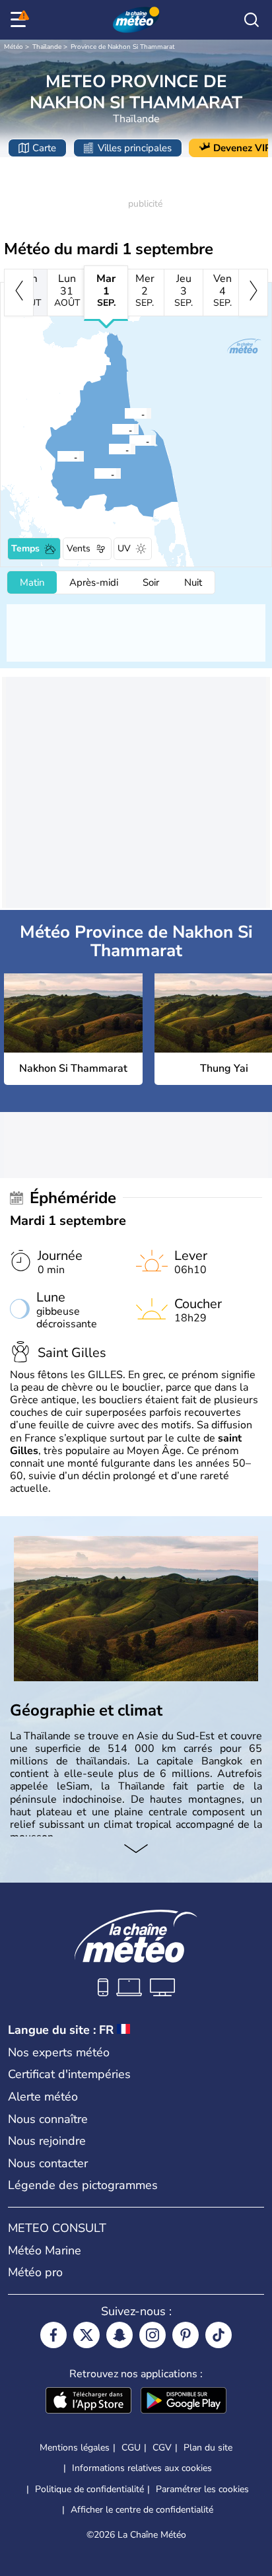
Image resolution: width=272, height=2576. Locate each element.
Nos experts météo (59, 2052)
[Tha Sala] (124, 413)
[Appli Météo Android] (184, 2402)
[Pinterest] (186, 2335)
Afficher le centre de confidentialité (142, 2510)
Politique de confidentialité (89, 2489)
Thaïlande (47, 47)
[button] (133, 440)
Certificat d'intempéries (69, 2074)
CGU (131, 2448)
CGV (162, 2448)
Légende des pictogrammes (83, 2185)
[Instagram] (153, 2335)
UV (124, 548)
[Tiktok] (219, 2335)
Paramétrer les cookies (202, 2489)
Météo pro (35, 2272)
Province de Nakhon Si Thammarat (123, 47)
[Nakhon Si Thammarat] (129, 440)
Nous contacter (48, 2163)
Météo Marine (45, 2250)
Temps (25, 548)
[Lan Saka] (108, 449)
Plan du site (208, 2448)
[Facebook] (53, 2335)
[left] (19, 293)
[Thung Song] (94, 473)
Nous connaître (48, 2119)
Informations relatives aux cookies (142, 2468)
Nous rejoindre (47, 2141)
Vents (79, 548)
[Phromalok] (112, 429)
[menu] (20, 20)
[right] (253, 293)
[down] (136, 1850)
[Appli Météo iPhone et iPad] (88, 2402)
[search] (252, 20)
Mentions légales (75, 2448)
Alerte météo (43, 2097)
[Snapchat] (119, 2335)
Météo (14, 47)
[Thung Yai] (57, 456)
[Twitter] (86, 2335)
